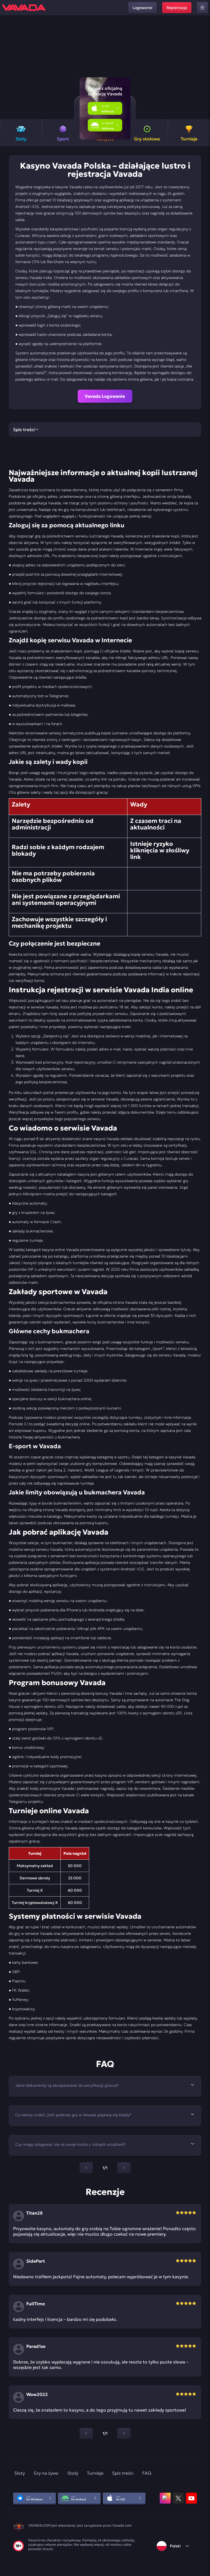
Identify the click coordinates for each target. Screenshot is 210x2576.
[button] (204, 67)
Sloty (20, 2473)
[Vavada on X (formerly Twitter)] (178, 2498)
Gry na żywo (46, 2473)
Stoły (73, 2473)
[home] (24, 8)
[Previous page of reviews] (86, 2433)
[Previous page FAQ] (86, 2168)
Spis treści (123, 2473)
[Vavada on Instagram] (165, 2498)
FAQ (147, 2473)
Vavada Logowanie (105, 396)
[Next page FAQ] (124, 2168)
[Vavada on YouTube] (191, 2498)
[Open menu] (202, 8)
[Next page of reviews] (124, 2433)
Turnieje (95, 2473)
